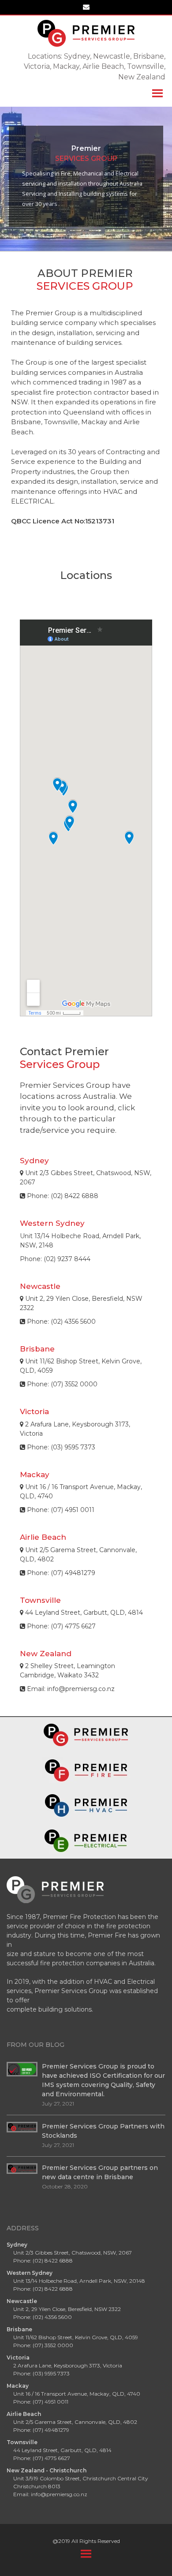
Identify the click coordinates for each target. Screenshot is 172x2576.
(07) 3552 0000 (74, 1384)
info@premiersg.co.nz (81, 1689)
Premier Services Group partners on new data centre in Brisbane (100, 2172)
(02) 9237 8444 (67, 1259)
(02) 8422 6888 (75, 1196)
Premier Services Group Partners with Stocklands (103, 2131)
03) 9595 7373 (74, 1447)
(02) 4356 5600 (73, 1322)
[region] (86, 176)
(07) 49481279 (73, 1573)
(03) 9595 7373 (51, 2373)
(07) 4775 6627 (73, 1626)
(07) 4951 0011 (73, 1510)
